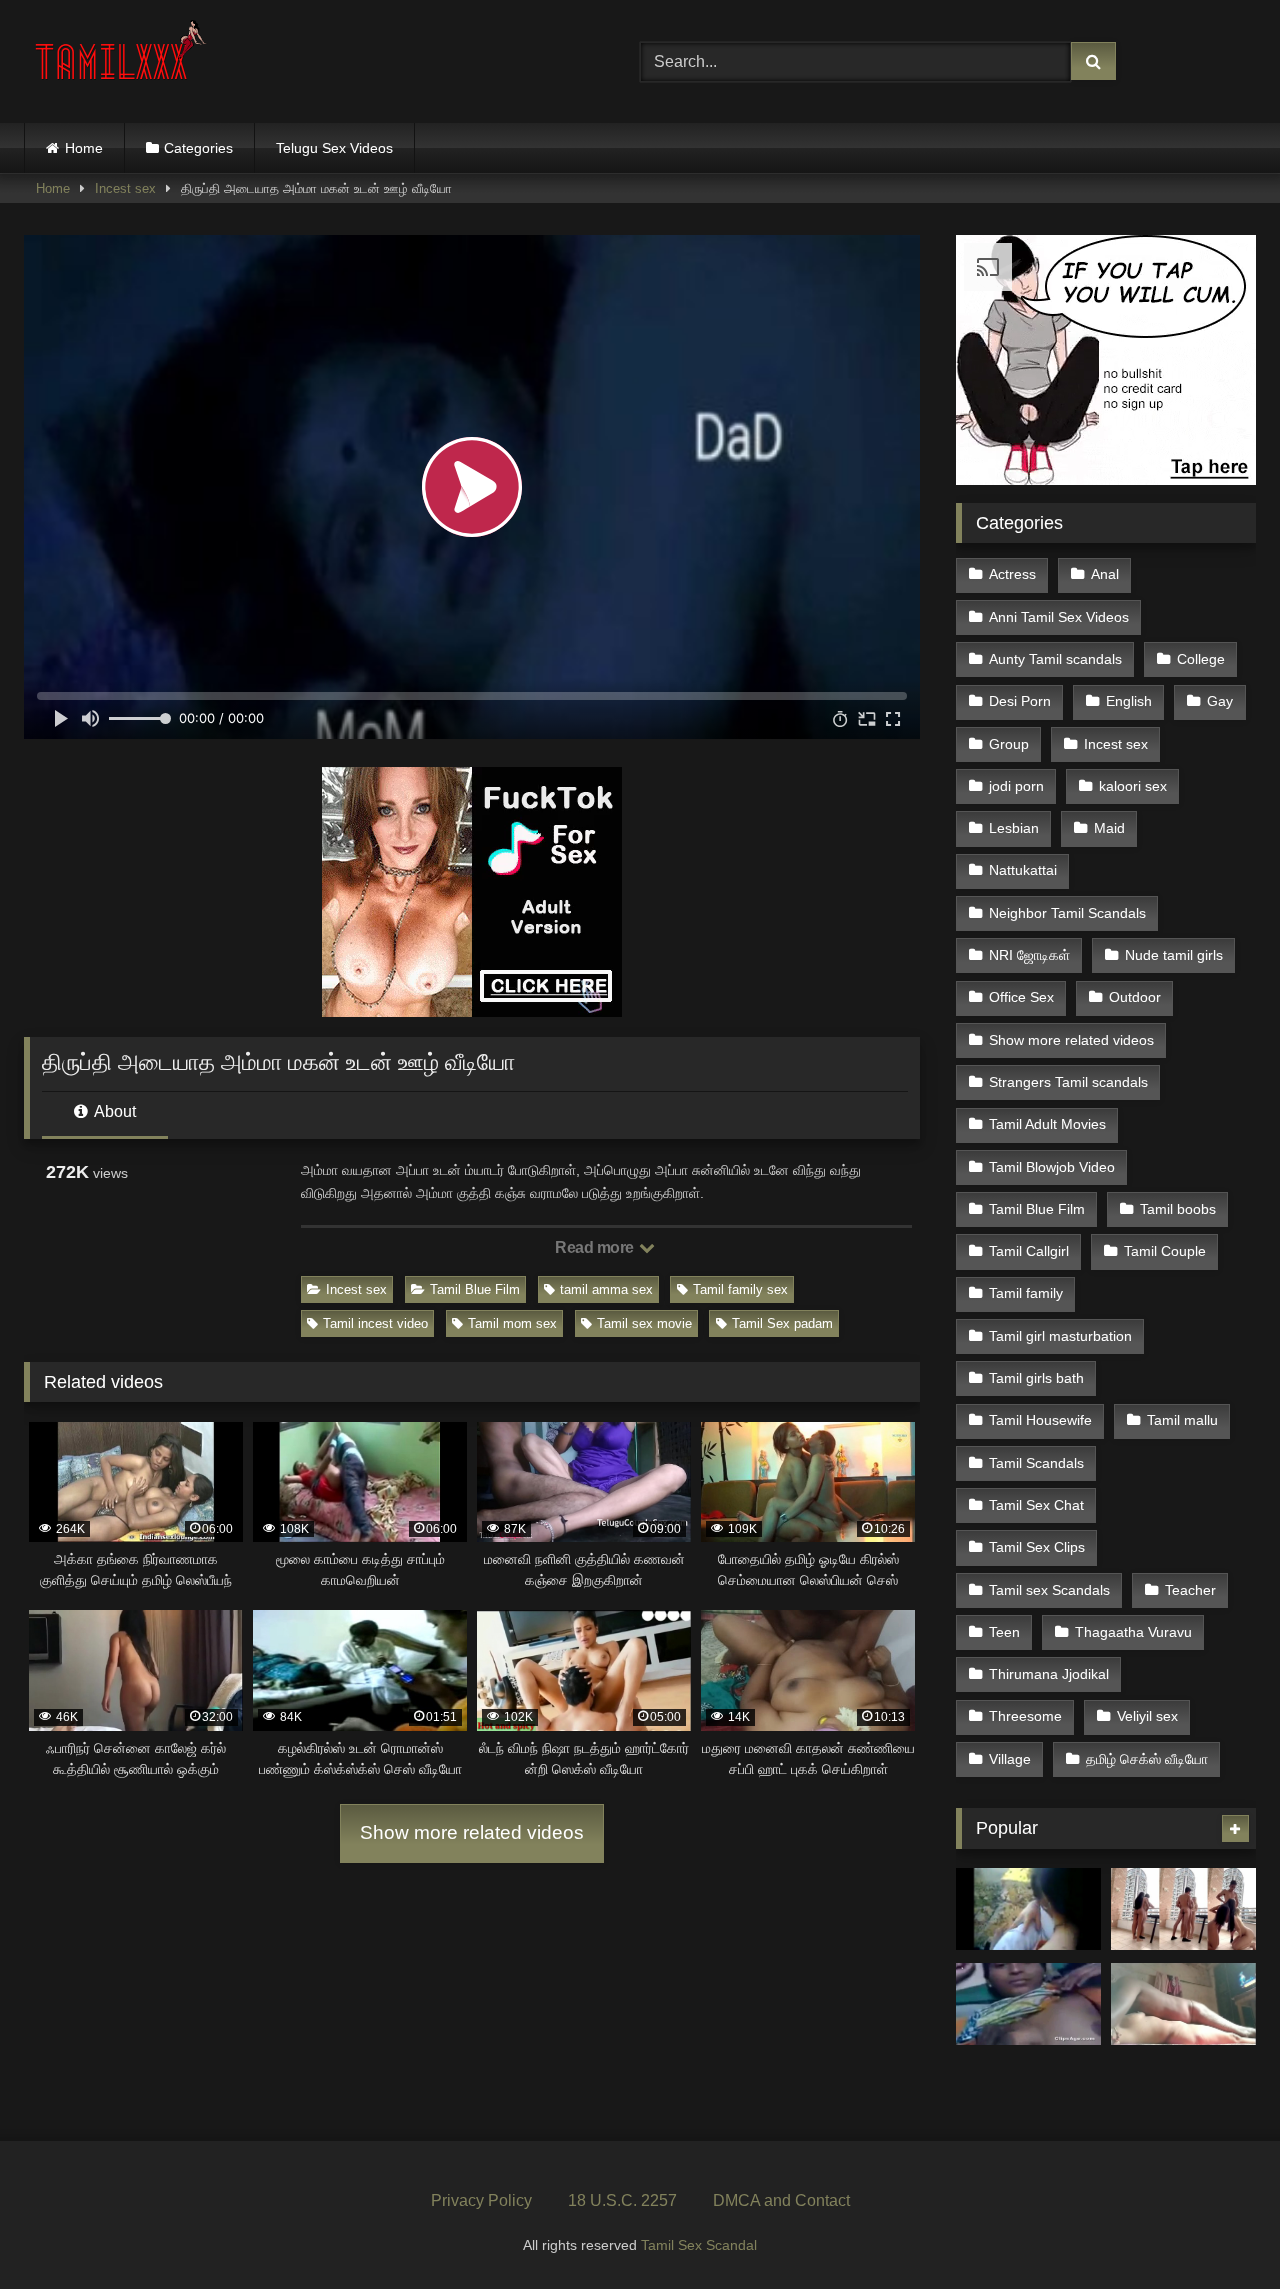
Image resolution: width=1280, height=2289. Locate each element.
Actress (1012, 574)
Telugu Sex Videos (334, 148)
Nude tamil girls (1174, 955)
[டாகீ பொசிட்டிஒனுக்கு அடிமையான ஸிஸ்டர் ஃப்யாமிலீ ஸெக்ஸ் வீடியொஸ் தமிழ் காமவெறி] (1028, 1909)
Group (1009, 744)
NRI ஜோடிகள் (1029, 955)
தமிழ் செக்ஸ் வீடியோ (1147, 1759)
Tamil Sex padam (782, 1323)
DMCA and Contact (781, 2200)
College (1201, 659)
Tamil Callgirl (1029, 1251)
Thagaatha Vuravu (1133, 1632)
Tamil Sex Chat (1036, 1505)
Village (1010, 1759)
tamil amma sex (606, 1289)
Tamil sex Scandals (1049, 1590)
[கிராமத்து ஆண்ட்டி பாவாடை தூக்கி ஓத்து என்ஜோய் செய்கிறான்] (1028, 2004)
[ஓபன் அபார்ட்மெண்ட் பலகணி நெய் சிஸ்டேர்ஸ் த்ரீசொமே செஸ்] (1183, 1909)
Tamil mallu (1182, 1420)
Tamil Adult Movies (1047, 1124)
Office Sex (1021, 997)
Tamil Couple (1165, 1251)
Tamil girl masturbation (1060, 1336)
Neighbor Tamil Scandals (1067, 913)
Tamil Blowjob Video (1052, 1167)
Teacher (1190, 1590)
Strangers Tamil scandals (1068, 1082)
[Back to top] (1218, 2229)
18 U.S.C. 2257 (622, 2200)
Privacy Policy (481, 2200)
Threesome (1025, 1716)
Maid (1109, 828)
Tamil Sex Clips (1037, 1547)
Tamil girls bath (1036, 1378)
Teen (1004, 1632)
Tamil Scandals (1036, 1463)
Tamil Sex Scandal (699, 2245)
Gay (1220, 701)
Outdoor (1135, 997)
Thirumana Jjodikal (1049, 1674)
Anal (1105, 574)
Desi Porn (1020, 701)
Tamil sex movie (644, 1323)
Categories (198, 148)
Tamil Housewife (1040, 1420)
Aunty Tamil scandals (1055, 659)
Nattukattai (1023, 870)
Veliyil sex (1147, 1716)
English (1129, 701)
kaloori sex (1133, 786)
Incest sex (125, 188)
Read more (596, 1247)
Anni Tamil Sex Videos (1059, 617)
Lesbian (1014, 828)
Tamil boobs (1178, 1209)
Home (84, 148)
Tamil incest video (375, 1323)
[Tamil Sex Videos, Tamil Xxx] (123, 57)
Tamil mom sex (512, 1323)
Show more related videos (472, 1832)
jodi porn (1016, 786)
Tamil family (1026, 1293)
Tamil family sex (740, 1289)
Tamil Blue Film (475, 1289)
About (113, 1111)
